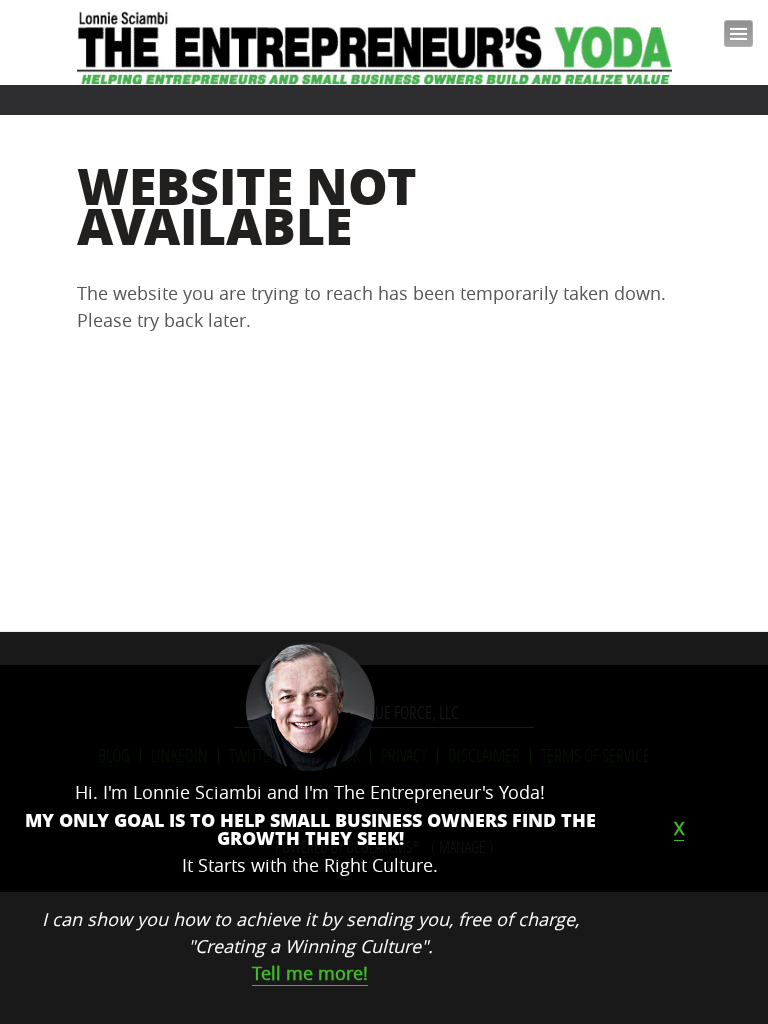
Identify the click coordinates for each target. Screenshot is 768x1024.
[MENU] (731, 42)
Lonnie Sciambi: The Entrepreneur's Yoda (376, 47)
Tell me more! (310, 973)
